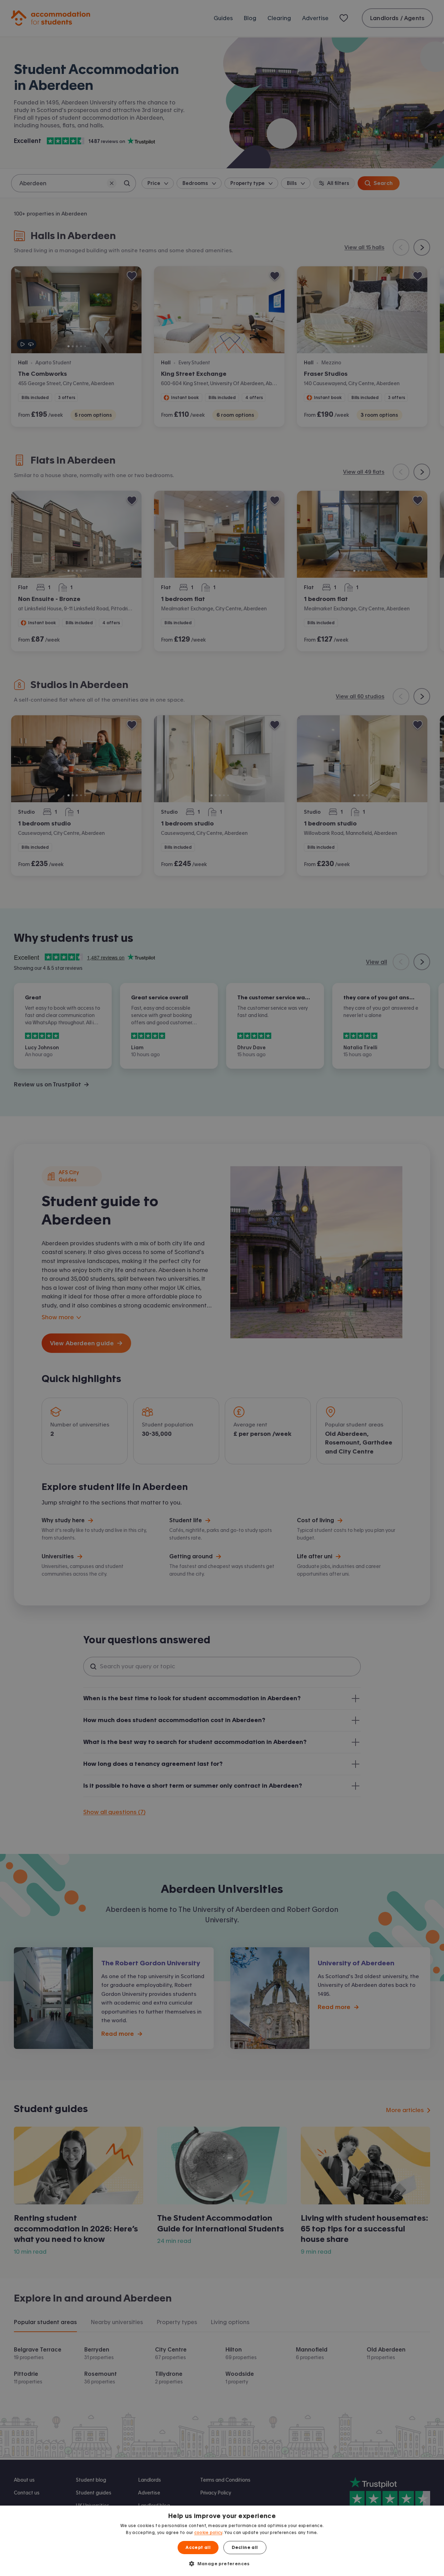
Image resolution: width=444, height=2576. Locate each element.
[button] (222, 2564)
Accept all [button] (198, 2548)
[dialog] (222, 2541)
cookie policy (208, 2533)
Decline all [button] (245, 2548)
